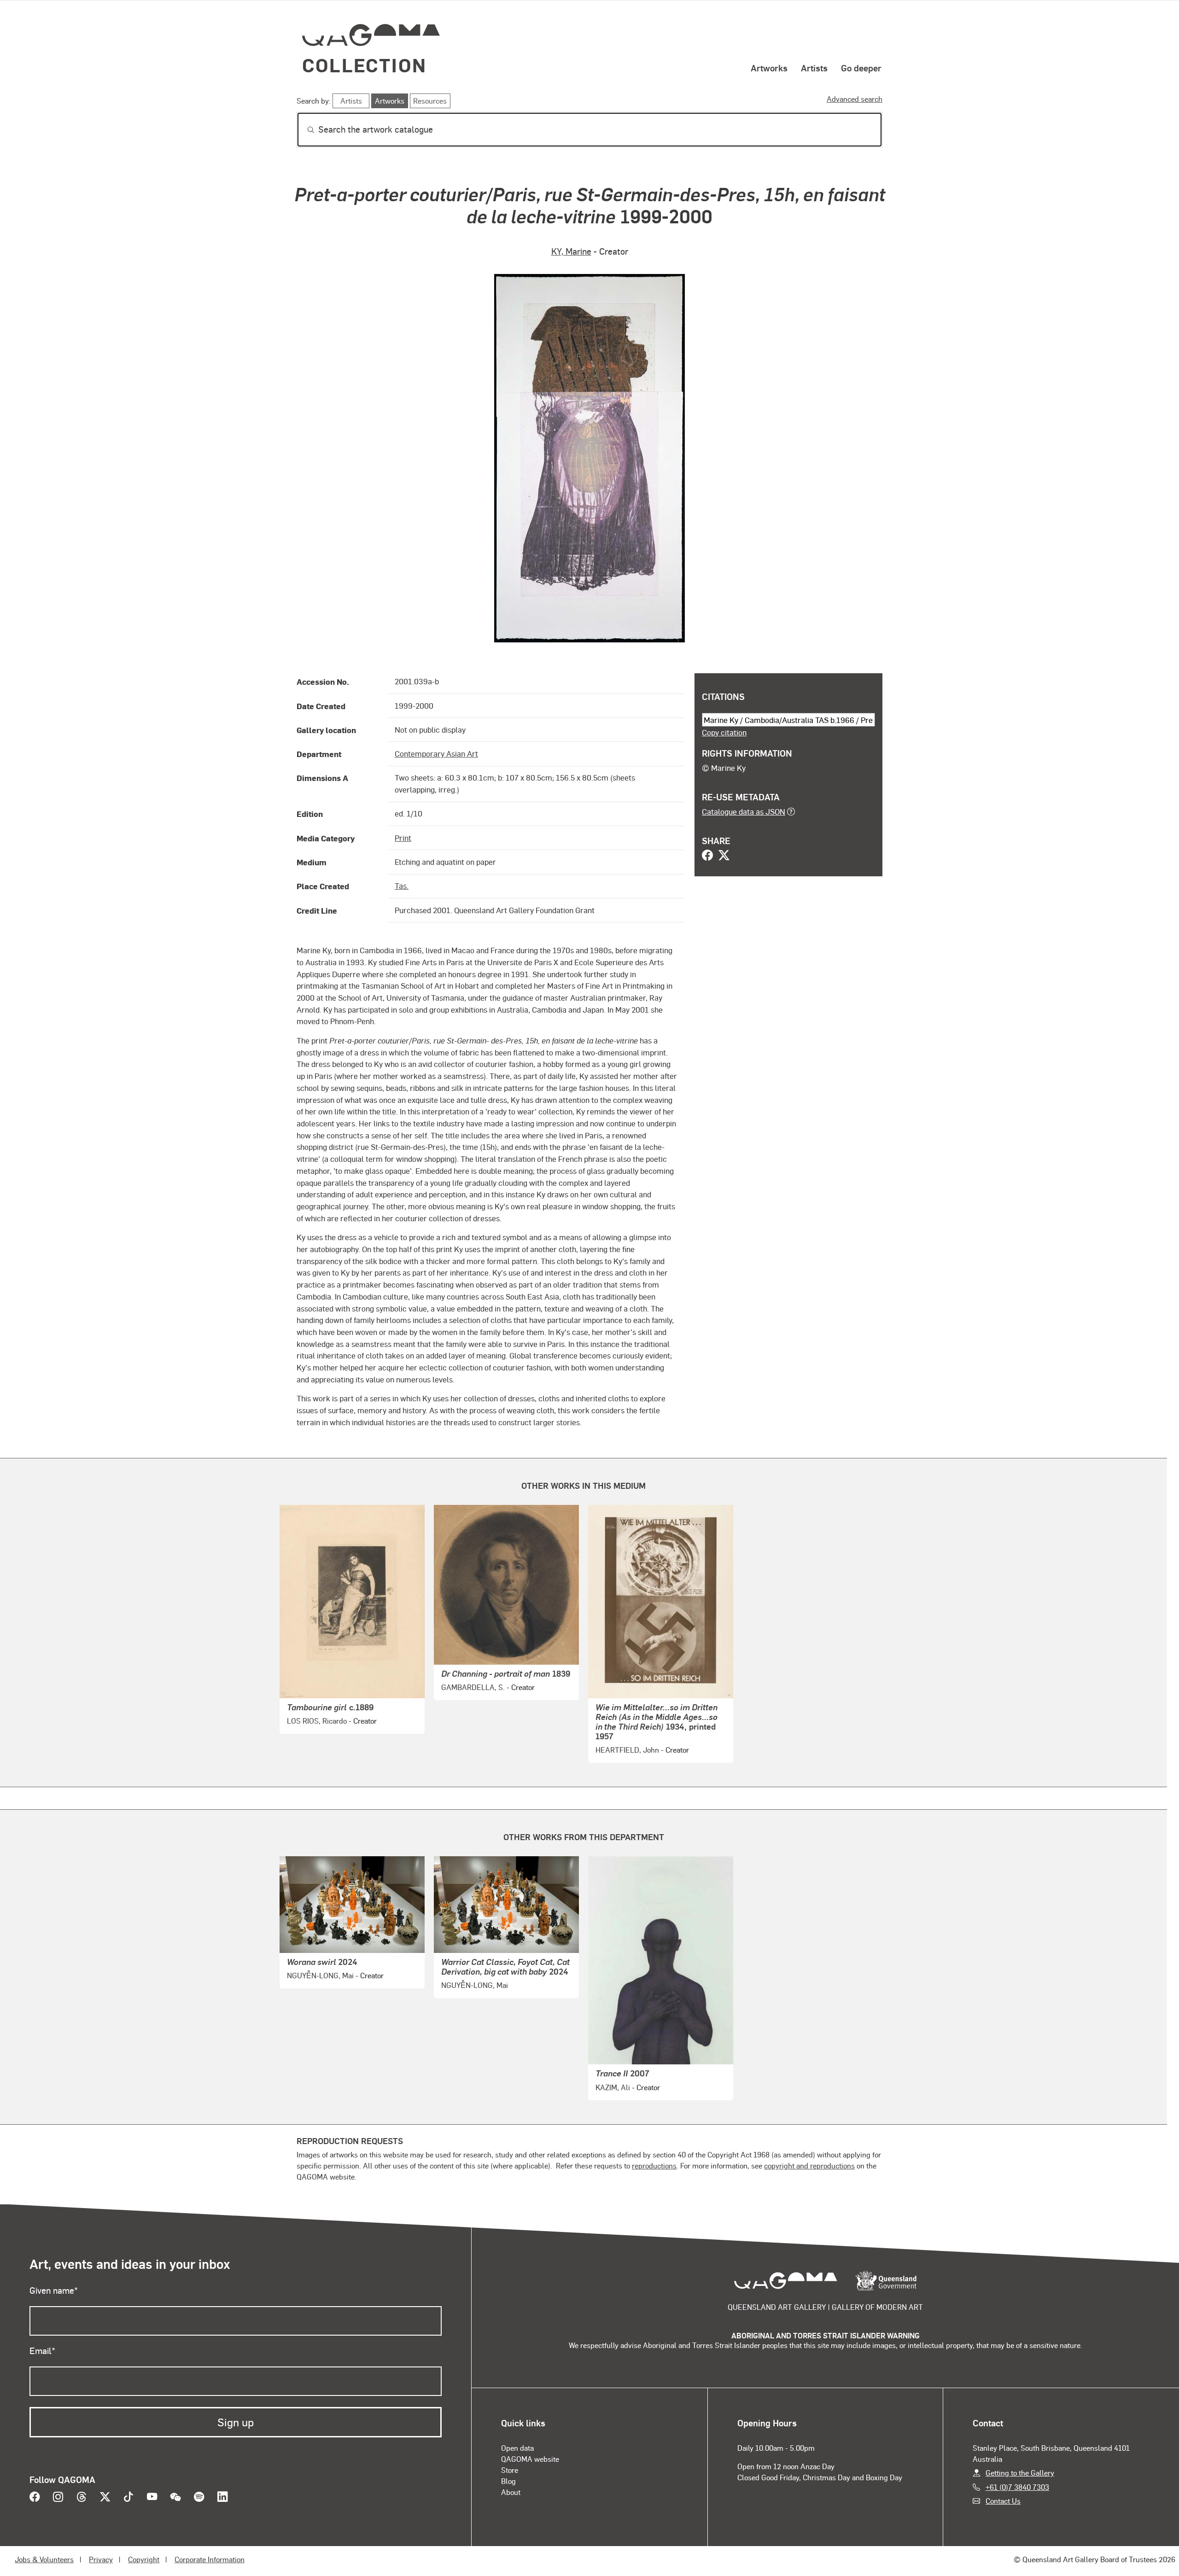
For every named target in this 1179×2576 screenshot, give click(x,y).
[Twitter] (724, 856)
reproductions (654, 2165)
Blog (508, 2481)
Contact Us (1003, 2501)
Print (403, 838)
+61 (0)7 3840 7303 (1017, 2487)
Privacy (101, 2559)
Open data (517, 2448)
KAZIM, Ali (613, 2087)
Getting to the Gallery (1020, 2473)
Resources (430, 101)
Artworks (769, 68)
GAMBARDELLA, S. (473, 1687)
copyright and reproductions (809, 2165)
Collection (364, 65)
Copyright (144, 2559)
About (511, 2492)
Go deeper (861, 68)
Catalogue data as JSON (744, 811)
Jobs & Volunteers (44, 2559)
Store (510, 2470)
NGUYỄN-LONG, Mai (320, 1975)
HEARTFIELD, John (627, 1750)
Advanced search (855, 99)
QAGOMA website (530, 2459)
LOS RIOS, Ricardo (317, 1721)
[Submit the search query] (304, 130)
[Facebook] (707, 856)
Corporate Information (210, 2559)
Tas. (402, 886)
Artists (814, 68)
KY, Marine (571, 251)
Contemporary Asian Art (436, 753)
